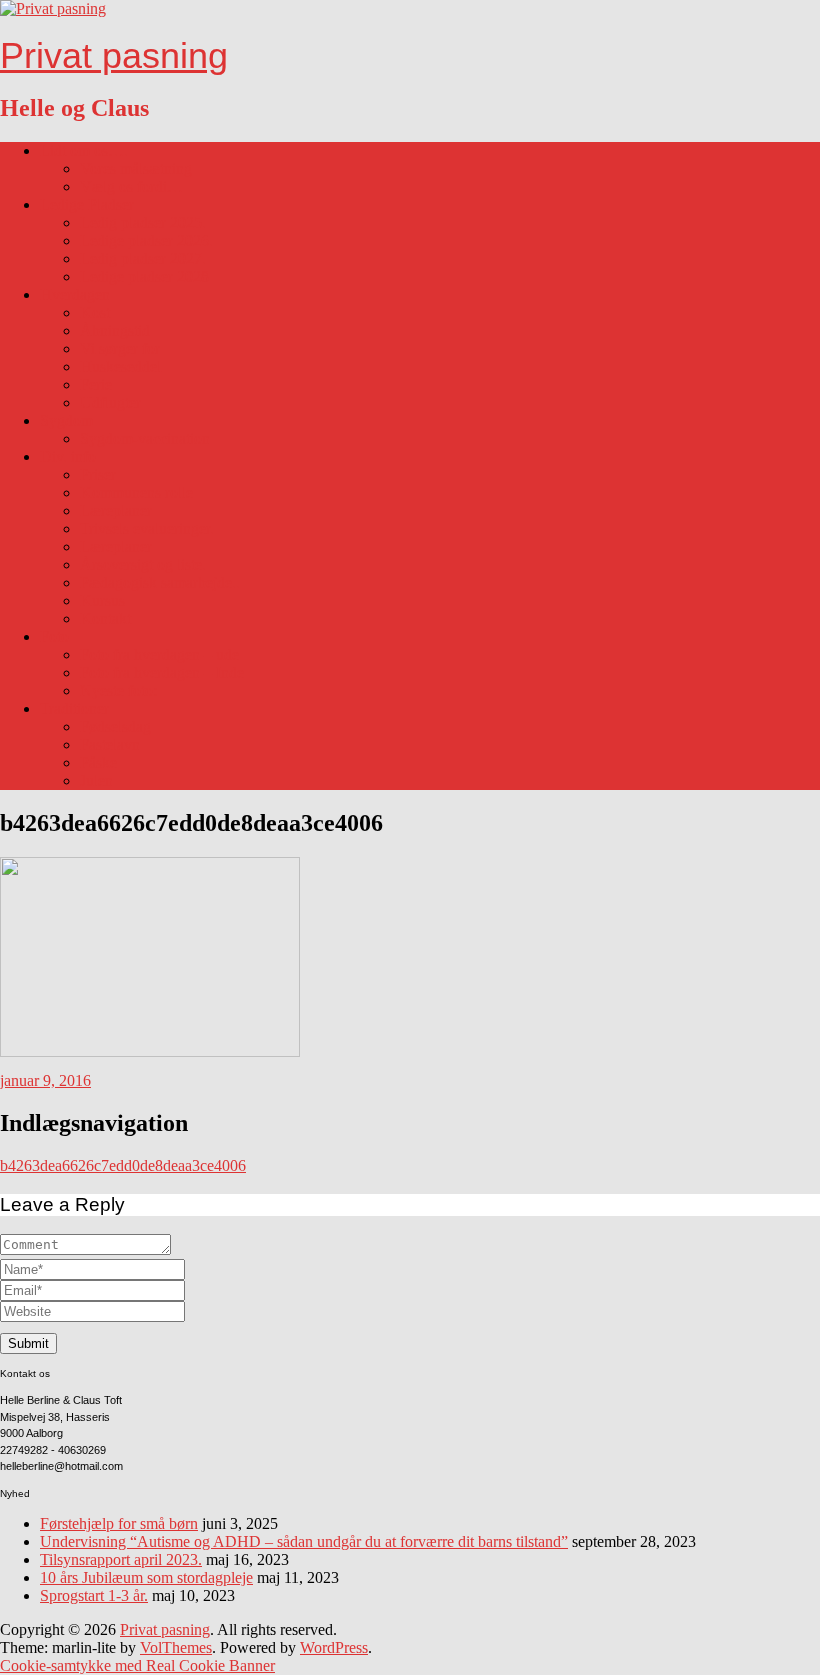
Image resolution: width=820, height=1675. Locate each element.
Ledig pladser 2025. (143, 222)
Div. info (68, 456)
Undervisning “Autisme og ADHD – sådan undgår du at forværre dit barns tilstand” (304, 1541)
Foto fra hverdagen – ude (159, 654)
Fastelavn (110, 744)
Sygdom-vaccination (145, 438)
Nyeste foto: (118, 690)
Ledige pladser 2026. (146, 240)
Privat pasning (114, 55)
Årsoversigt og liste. (143, 564)
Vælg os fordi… (131, 186)
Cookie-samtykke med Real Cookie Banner (137, 1665)
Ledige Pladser (87, 204)
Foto (54, 636)
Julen (96, 780)
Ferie (96, 384)
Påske (98, 762)
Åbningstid (115, 330)
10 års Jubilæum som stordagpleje (146, 1577)
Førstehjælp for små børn (119, 1523)
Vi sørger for (120, 348)
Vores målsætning (136, 168)
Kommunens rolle (136, 492)
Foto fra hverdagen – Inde (162, 672)
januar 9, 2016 (45, 1080)
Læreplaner (116, 510)
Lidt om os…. (84, 150)
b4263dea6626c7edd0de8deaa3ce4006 (123, 1165)
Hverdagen (75, 294)
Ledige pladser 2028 (144, 276)
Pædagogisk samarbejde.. (160, 582)
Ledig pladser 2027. (143, 258)
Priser (98, 474)
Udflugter (110, 402)
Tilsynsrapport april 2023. (121, 1559)
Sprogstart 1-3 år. (94, 1595)
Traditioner (74, 708)
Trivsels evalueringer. (147, 528)
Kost (95, 312)
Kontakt (105, 618)
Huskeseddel (120, 366)
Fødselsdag (115, 726)
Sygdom (66, 420)
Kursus (102, 600)
